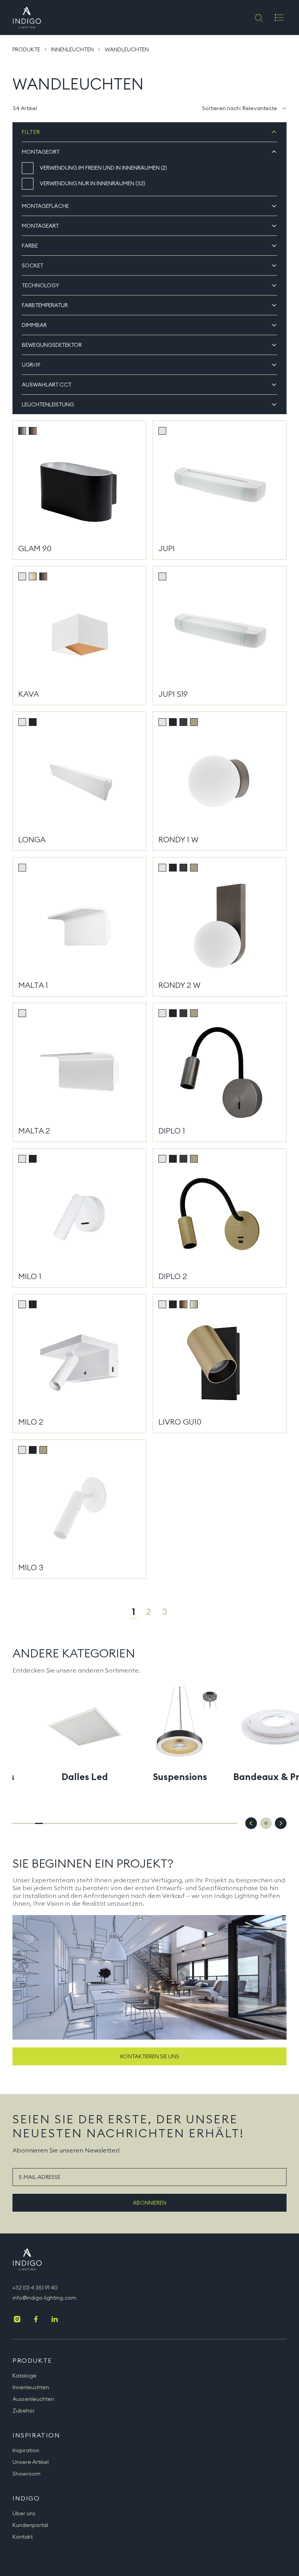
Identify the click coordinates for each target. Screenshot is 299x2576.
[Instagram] (17, 2320)
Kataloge (25, 2376)
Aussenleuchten (33, 2399)
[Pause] (266, 1823)
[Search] (258, 18)
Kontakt (23, 2537)
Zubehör (24, 2411)
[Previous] (251, 1823)
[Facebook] (36, 2320)
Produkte (26, 49)
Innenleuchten (72, 49)
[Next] (281, 1823)
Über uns (24, 2513)
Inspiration (26, 2450)
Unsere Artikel (31, 2462)
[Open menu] (279, 18)
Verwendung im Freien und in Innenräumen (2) (103, 168)
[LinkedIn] (55, 2320)
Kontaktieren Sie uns (150, 2056)
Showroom (26, 2474)
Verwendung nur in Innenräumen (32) (92, 183)
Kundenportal (30, 2525)
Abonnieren (149, 2203)
